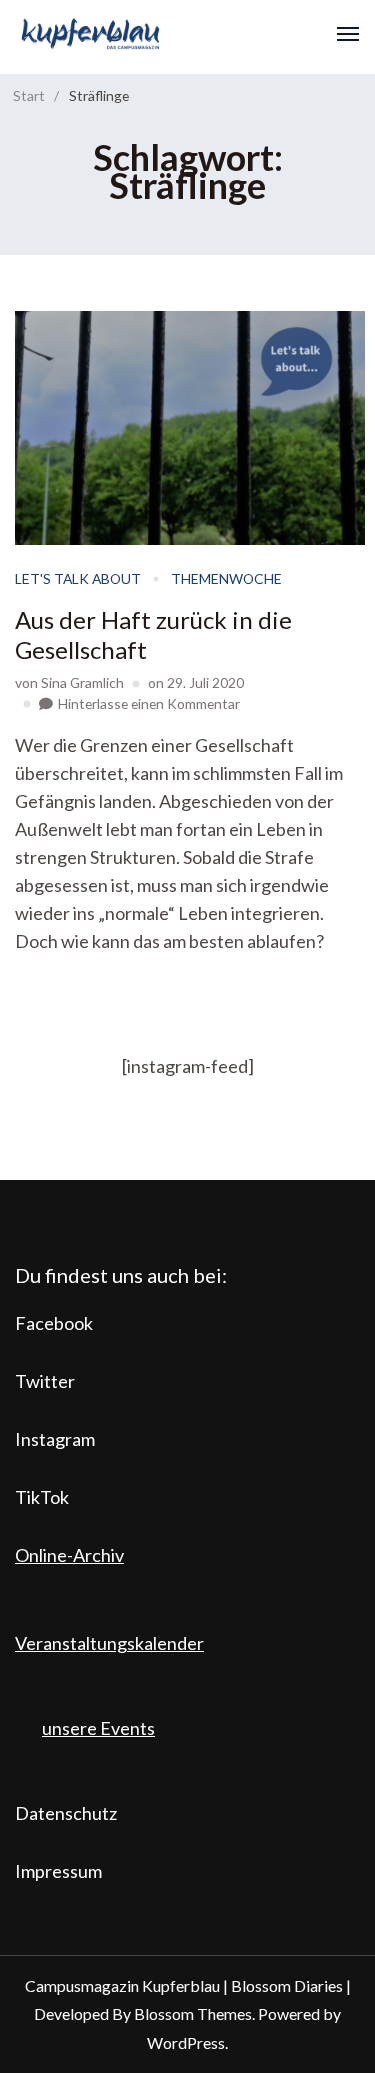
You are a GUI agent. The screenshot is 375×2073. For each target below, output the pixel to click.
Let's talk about (78, 578)
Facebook (54, 1323)
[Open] (348, 34)
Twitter (45, 1381)
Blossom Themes (193, 2013)
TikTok (42, 1497)
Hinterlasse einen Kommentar (149, 703)
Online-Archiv (69, 1555)
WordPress (186, 2042)
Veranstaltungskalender (109, 1643)
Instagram (55, 1439)
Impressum (58, 1871)
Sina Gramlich (82, 682)
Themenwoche (226, 578)
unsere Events (98, 1728)
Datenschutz (66, 1813)
